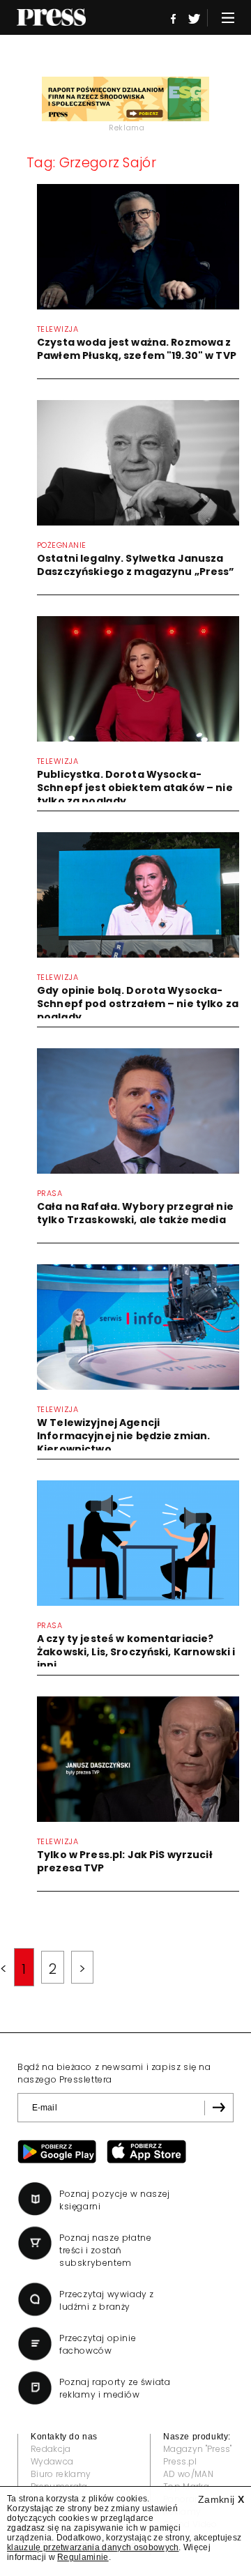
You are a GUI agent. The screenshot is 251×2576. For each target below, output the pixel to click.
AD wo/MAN (188, 2474)
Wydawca (52, 2461)
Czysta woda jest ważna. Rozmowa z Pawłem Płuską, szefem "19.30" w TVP (137, 349)
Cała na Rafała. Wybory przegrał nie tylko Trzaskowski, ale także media (135, 1213)
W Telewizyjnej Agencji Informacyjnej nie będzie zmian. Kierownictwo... (123, 1436)
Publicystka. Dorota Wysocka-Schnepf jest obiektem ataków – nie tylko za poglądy (135, 788)
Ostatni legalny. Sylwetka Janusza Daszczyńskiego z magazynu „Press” (136, 565)
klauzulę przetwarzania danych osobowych (93, 2547)
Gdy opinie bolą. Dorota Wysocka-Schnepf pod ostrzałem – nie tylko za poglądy (138, 1004)
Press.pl (180, 2461)
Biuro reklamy (61, 2474)
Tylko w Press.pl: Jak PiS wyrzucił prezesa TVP (125, 1861)
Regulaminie (83, 2557)
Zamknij (221, 2499)
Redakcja (51, 2449)
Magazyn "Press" (198, 2449)
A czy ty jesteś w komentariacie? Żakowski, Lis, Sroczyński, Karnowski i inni (136, 1652)
